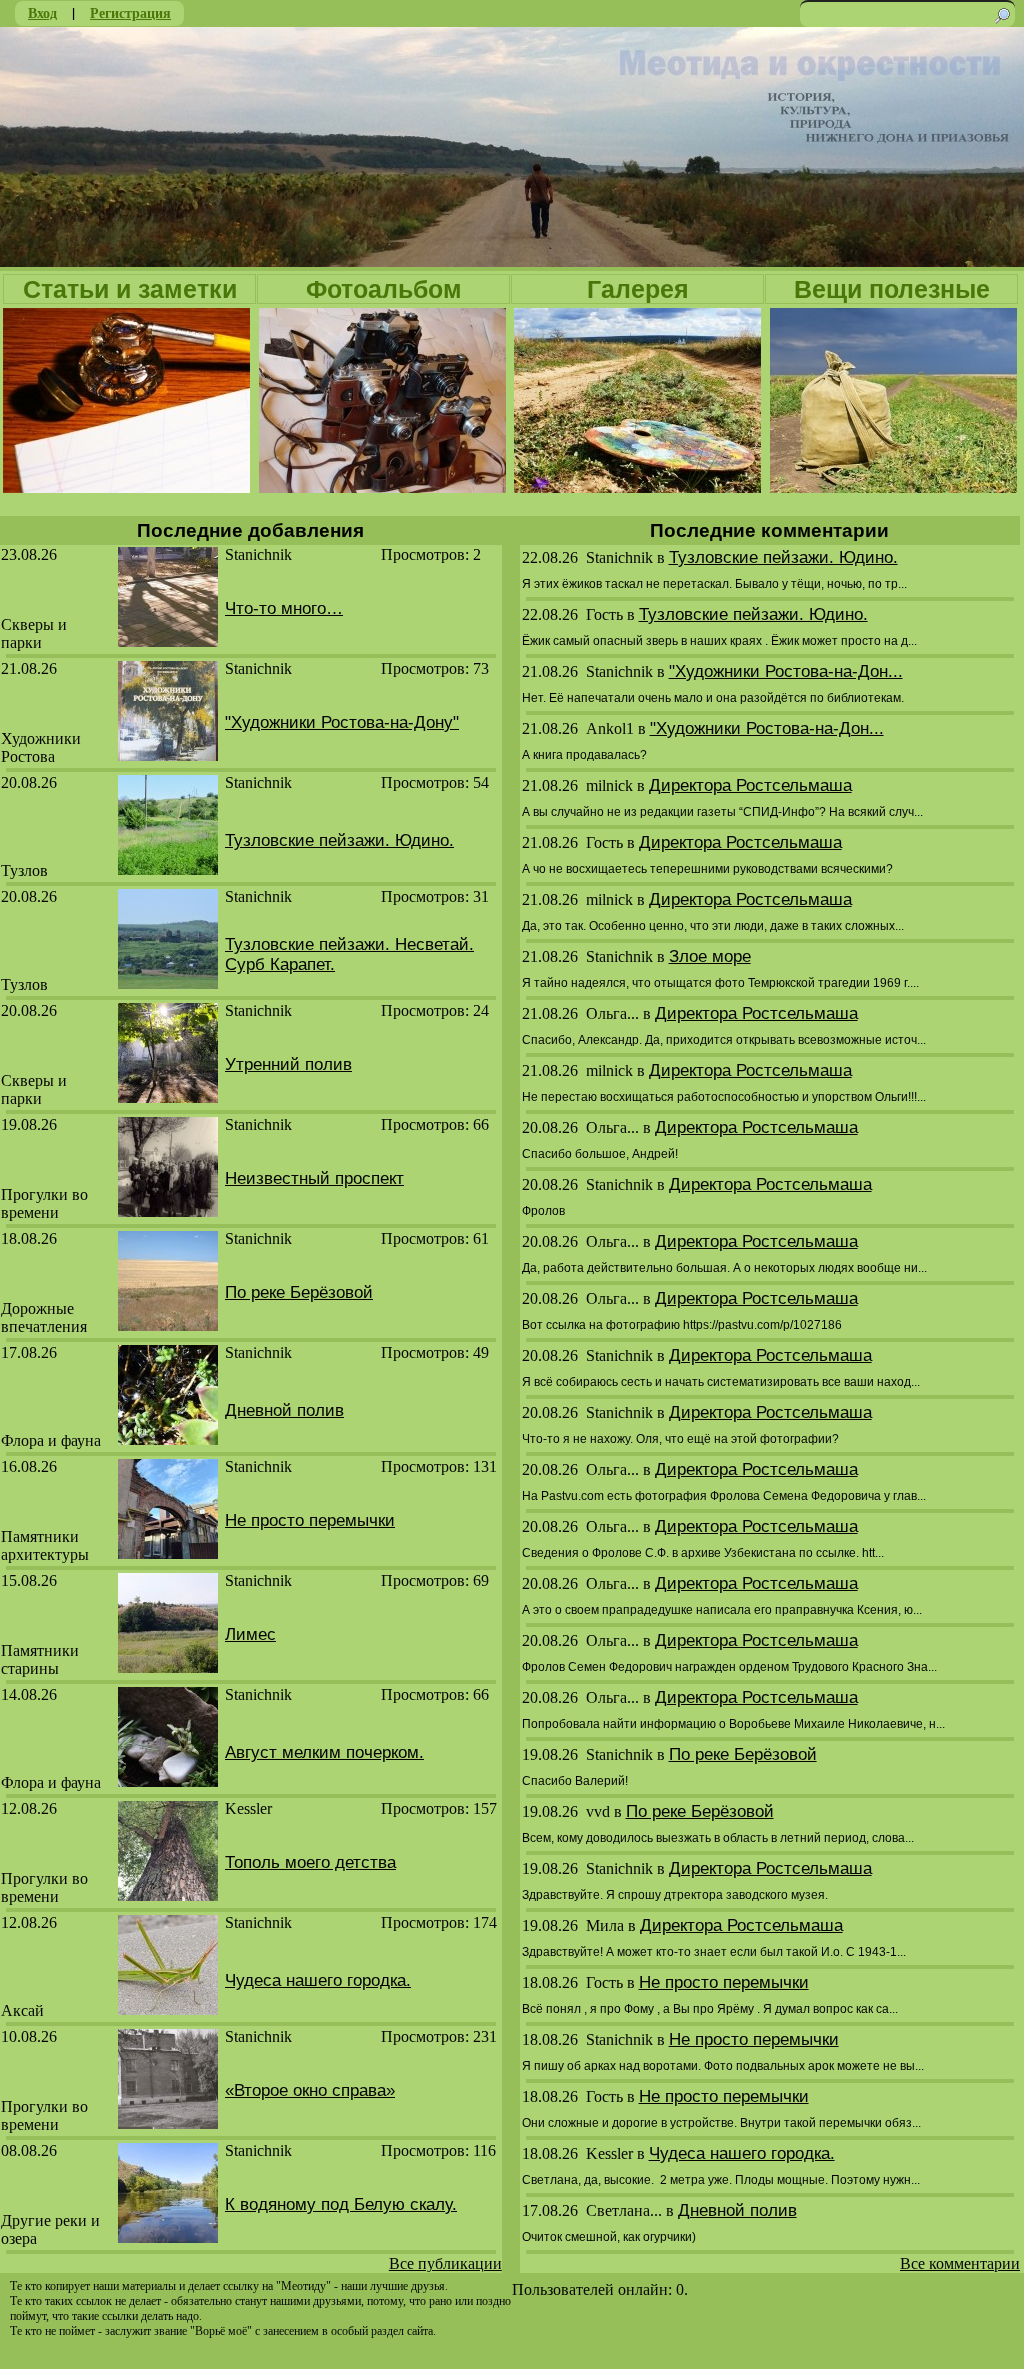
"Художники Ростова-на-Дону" (342, 722)
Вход (42, 12)
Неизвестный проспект (314, 1178)
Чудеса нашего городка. (318, 1980)
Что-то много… (284, 608)
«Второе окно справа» (310, 2090)
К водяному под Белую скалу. (341, 2204)
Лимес (250, 1634)
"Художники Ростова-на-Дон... (786, 671)
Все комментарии (960, 2263)
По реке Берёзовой (299, 1292)
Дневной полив (284, 1410)
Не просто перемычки (310, 1520)
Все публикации (445, 2263)
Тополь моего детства (310, 1862)
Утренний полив (288, 1064)
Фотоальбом (384, 289)
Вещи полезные (892, 289)
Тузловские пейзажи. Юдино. (339, 840)
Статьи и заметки (130, 289)
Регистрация (130, 12)
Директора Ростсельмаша (750, 785)
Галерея (638, 289)
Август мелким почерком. (324, 1752)
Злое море (710, 956)
